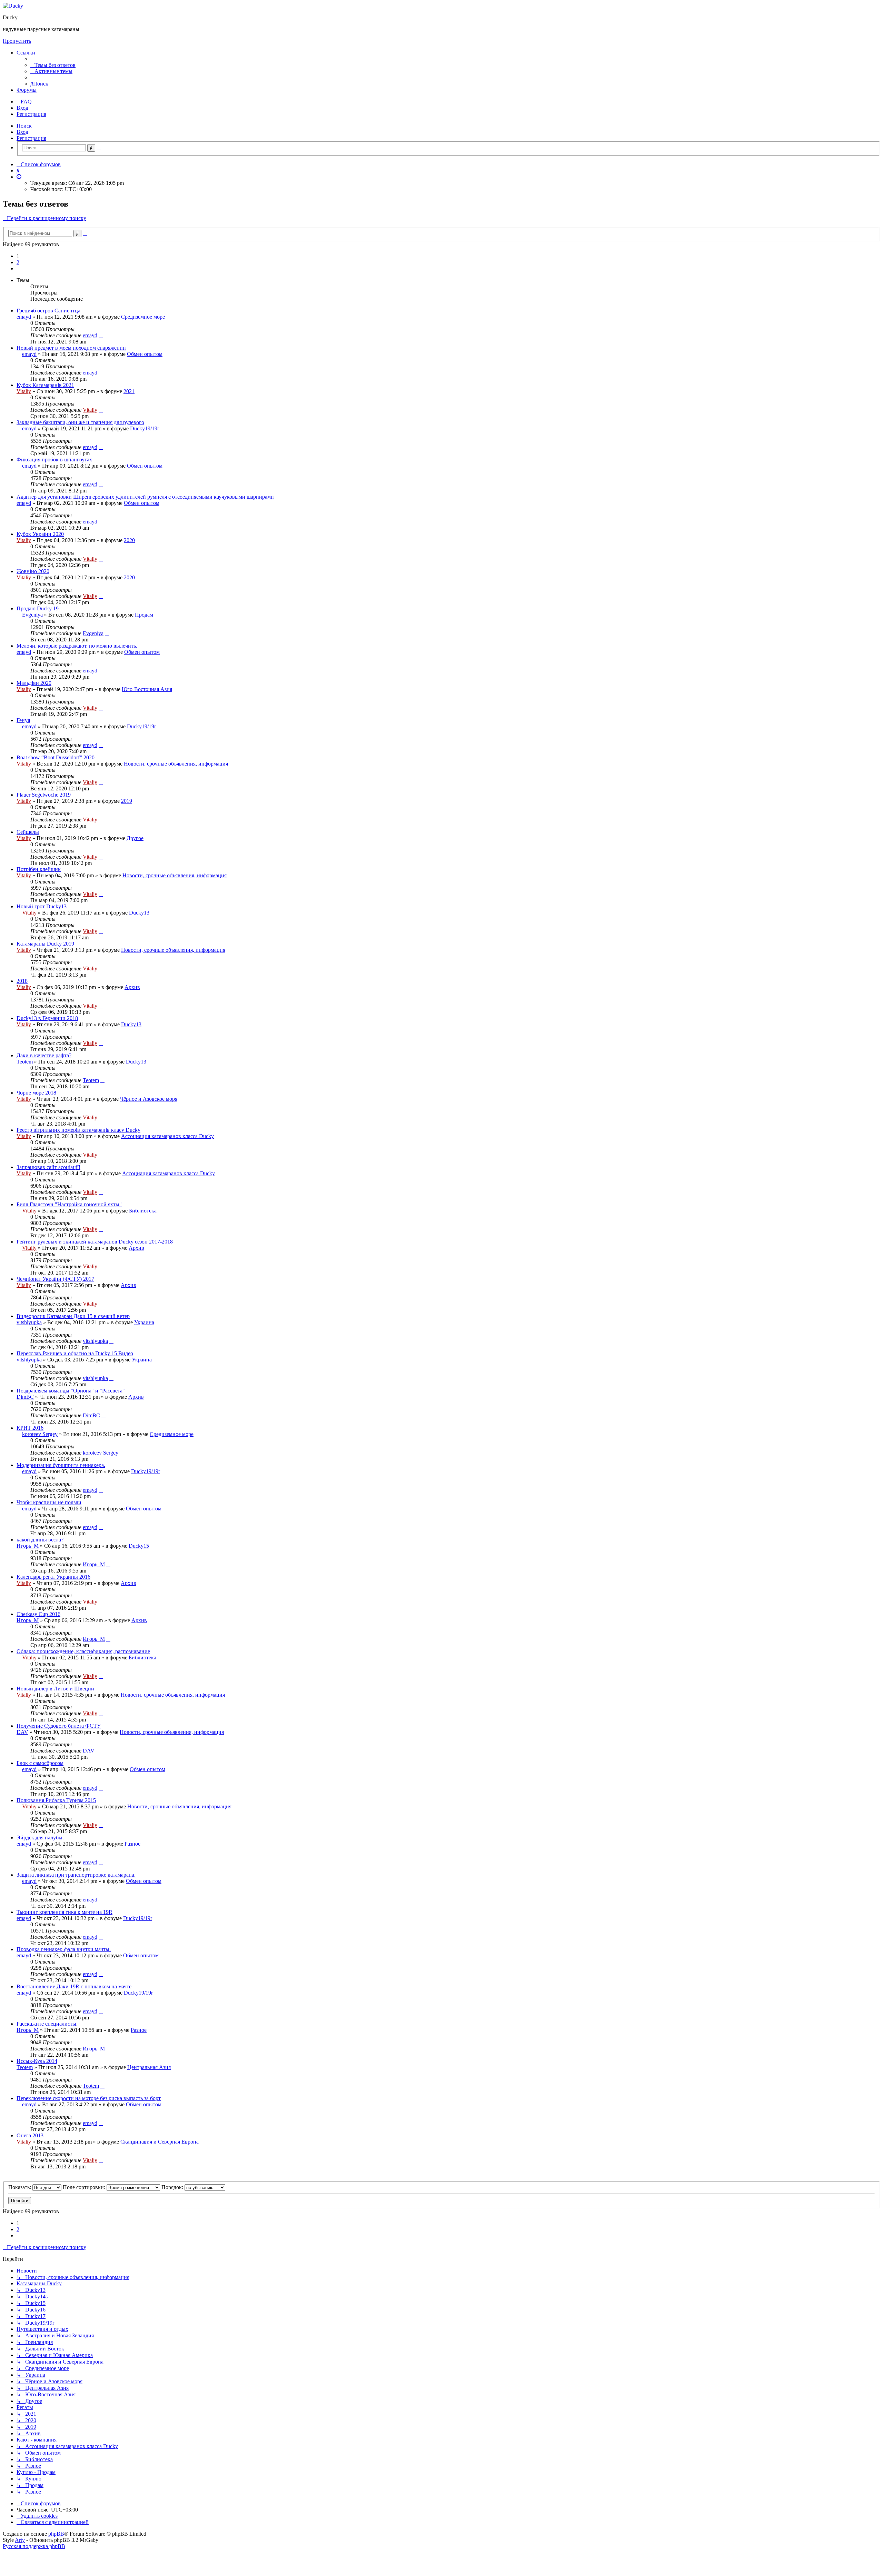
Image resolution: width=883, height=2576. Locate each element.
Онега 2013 (30, 2135)
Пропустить (17, 41)
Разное (132, 1844)
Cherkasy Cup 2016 (38, 1614)
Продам (144, 615)
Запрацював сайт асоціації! (48, 1167)
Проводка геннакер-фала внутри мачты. (64, 1949)
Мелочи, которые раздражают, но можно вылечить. (77, 646)
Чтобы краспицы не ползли (49, 1502)
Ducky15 (139, 1546)
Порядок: (173, 2187)
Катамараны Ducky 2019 (45, 944)
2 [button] (18, 262)
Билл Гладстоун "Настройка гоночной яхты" (69, 1204)
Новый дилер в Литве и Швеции (55, 1689)
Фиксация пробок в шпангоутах (54, 460)
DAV (22, 1732)
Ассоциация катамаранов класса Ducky (167, 1136)
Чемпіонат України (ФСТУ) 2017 (55, 1279)
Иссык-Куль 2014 (37, 2061)
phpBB (56, 2534)
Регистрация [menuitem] (31, 114)
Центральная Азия (149, 2067)
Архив (132, 987)
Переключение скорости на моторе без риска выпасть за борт (89, 2098)
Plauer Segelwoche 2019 (44, 795)
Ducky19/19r (145, 428)
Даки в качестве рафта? (44, 1055)
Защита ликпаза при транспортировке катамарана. (76, 1875)
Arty (20, 2540)
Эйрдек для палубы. (40, 1838)
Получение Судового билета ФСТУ (59, 1726)
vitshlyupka (29, 1322)
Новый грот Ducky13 (42, 906)
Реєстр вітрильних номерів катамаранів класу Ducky (78, 1130)
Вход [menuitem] (22, 108)
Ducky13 (139, 913)
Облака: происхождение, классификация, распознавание (83, 1651)
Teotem (25, 1062)
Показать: (20, 2187)
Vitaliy (24, 391)
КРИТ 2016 (30, 1428)
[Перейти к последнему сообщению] (101, 335)
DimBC (25, 1397)
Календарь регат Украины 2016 (53, 1577)
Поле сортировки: (85, 2187)
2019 (127, 801)
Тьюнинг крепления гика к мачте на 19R (65, 1912)
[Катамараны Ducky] (13, 6)
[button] (19, 268)
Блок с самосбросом (40, 1763)
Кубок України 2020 (40, 534)
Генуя (23, 720)
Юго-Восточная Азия (147, 689)
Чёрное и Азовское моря (149, 1099)
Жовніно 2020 (33, 571)
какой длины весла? (40, 1540)
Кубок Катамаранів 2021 (45, 385)
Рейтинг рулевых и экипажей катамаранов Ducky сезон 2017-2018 (95, 1242)
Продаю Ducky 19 (38, 608)
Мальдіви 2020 (34, 683)
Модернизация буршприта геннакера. (61, 1465)
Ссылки (26, 53)
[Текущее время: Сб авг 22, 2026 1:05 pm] (19, 177)
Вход (22, 132)
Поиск (24, 126)
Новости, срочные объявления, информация (176, 764)
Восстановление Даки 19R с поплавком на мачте (74, 1986)
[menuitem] (53, 65)
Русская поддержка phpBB (34, 2546)
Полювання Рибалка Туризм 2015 (56, 1800)
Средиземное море (143, 317)
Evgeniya (32, 615)
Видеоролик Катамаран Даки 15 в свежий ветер (73, 1316)
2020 (129, 540)
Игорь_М (28, 1546)
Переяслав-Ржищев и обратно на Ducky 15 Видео (75, 1353)
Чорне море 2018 (36, 1093)
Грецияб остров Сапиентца (48, 311)
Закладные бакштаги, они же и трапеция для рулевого (80, 422)
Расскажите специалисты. (47, 2024)
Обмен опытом (145, 354)
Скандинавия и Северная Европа (160, 2142)
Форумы (27, 90)
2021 (129, 391)
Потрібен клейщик (39, 869)
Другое (135, 838)
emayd (24, 317)
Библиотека (143, 1211)
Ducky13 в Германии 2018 (47, 1018)
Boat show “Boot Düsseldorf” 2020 (56, 757)
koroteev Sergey (40, 1434)
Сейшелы (28, 832)
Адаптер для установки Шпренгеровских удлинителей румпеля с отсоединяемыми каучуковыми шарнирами (145, 497)
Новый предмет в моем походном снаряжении (71, 348)
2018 (22, 981)
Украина (144, 1322)
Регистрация (31, 138)
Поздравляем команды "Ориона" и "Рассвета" (71, 1391)
